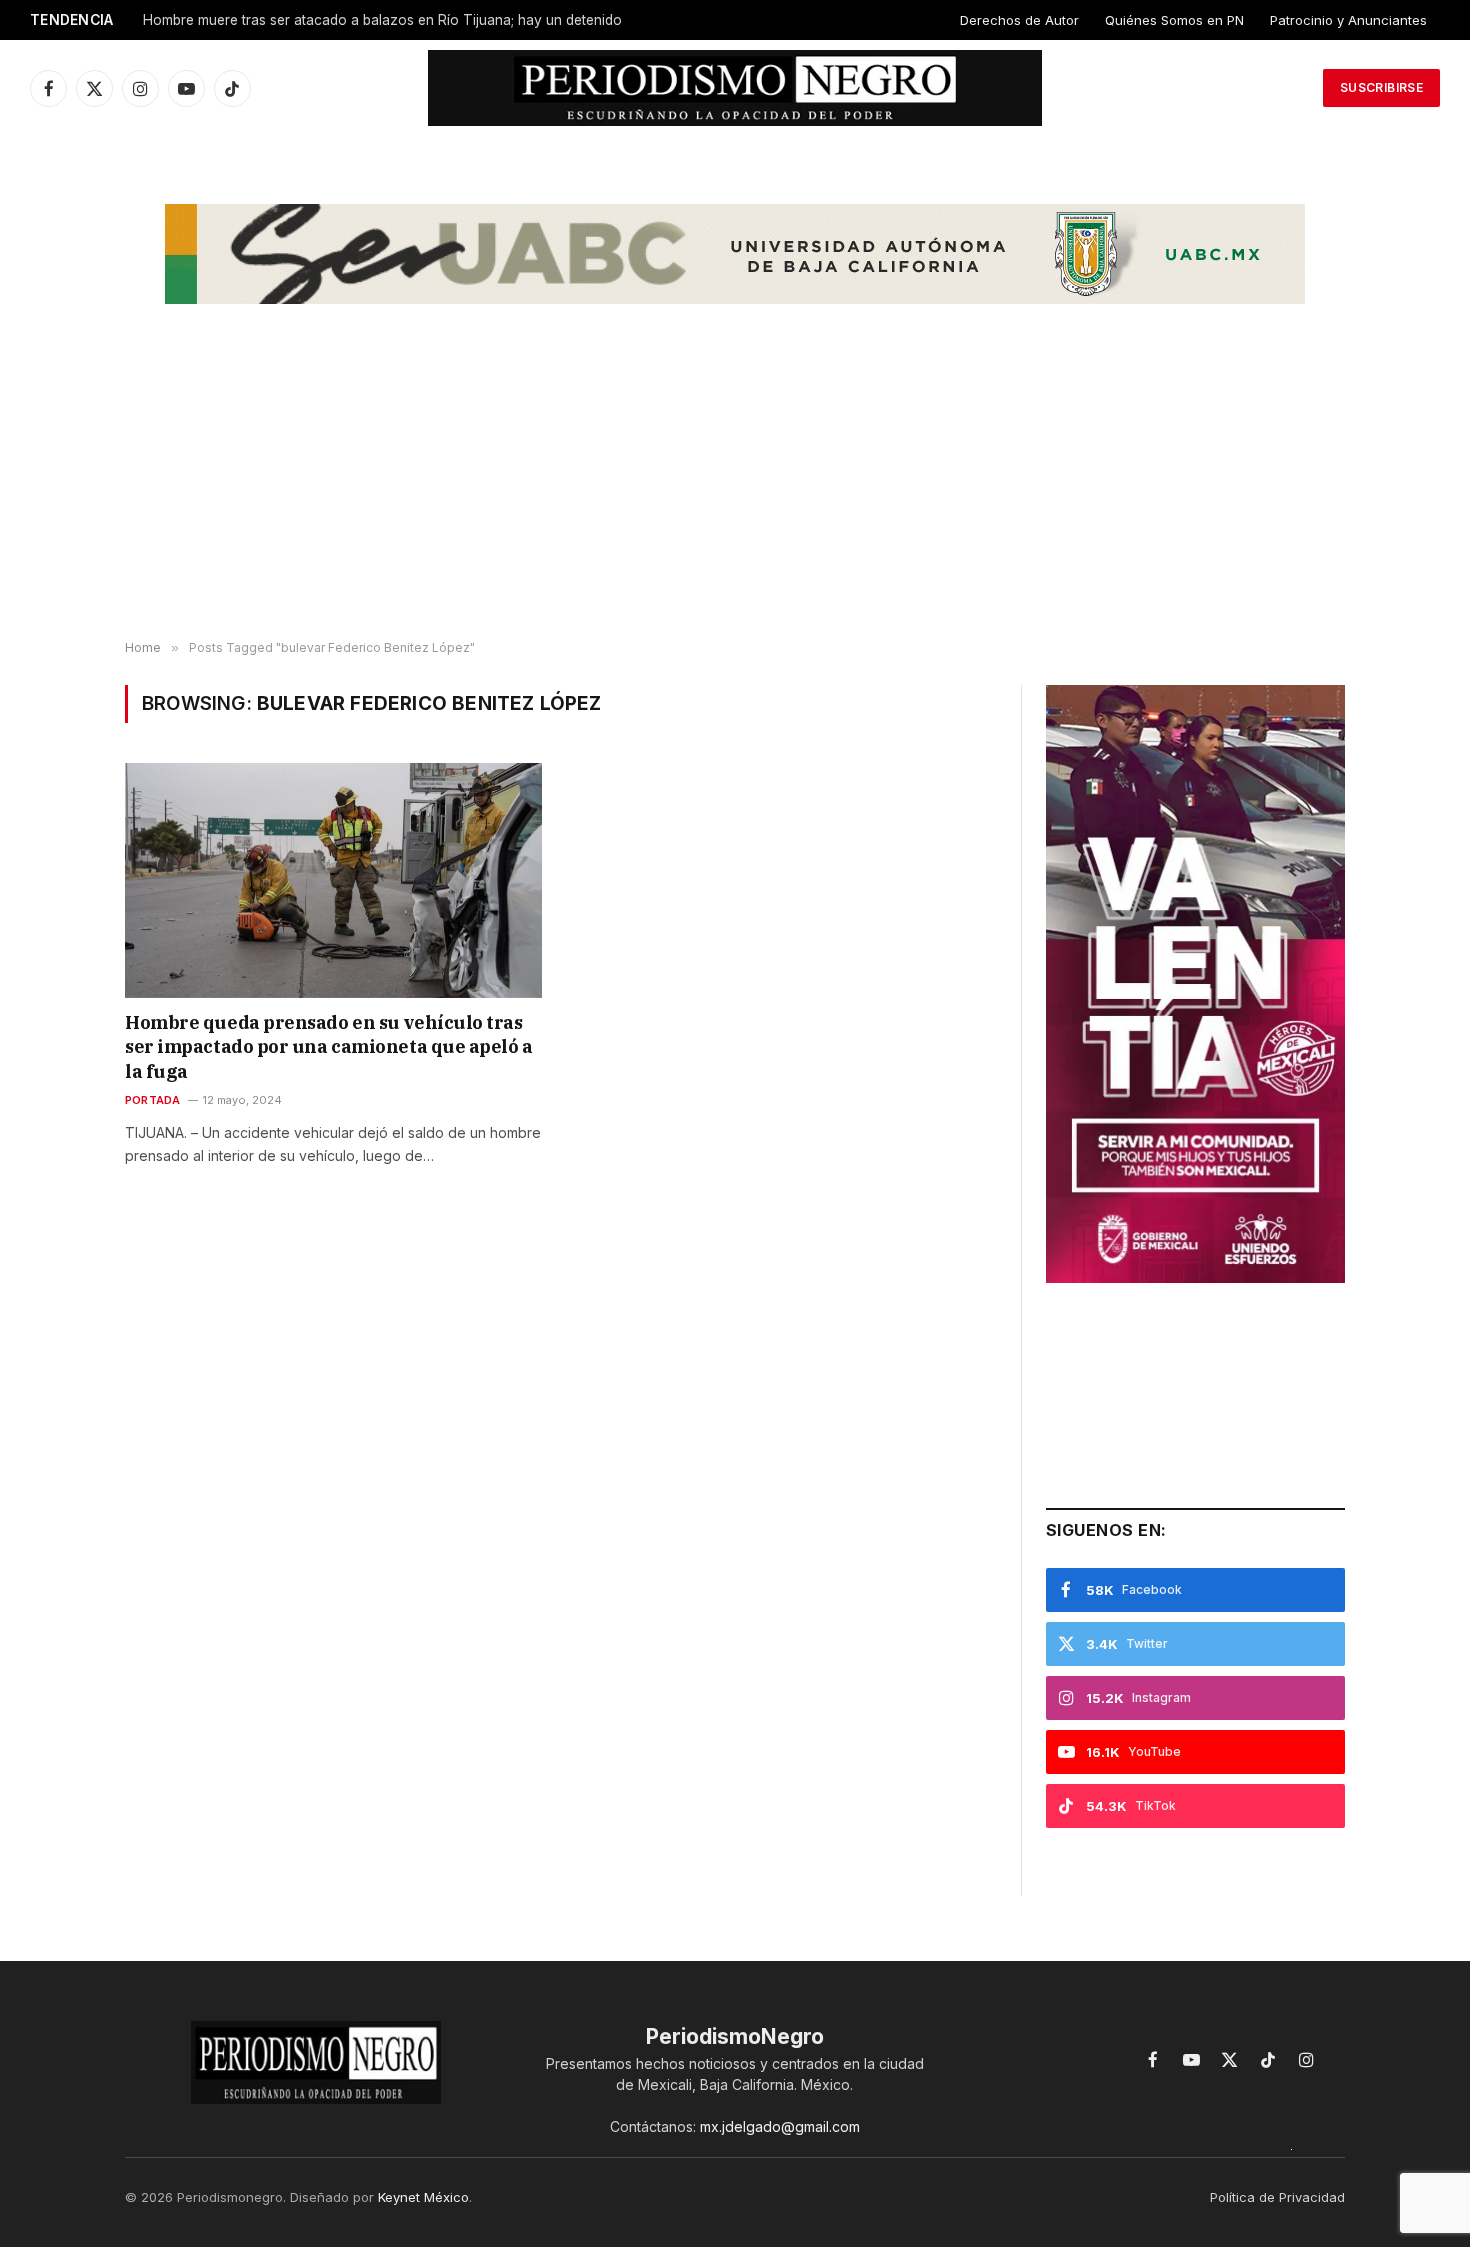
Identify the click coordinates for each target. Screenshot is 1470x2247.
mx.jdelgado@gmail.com (780, 2126)
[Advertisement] (735, 481)
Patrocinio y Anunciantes (1348, 20)
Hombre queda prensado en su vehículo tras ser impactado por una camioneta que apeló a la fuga (329, 1047)
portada (153, 1100)
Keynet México (423, 2197)
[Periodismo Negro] (735, 88)
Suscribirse (1381, 87)
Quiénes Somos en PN (1174, 20)
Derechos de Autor (1019, 20)
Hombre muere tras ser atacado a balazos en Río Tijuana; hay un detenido (382, 20)
